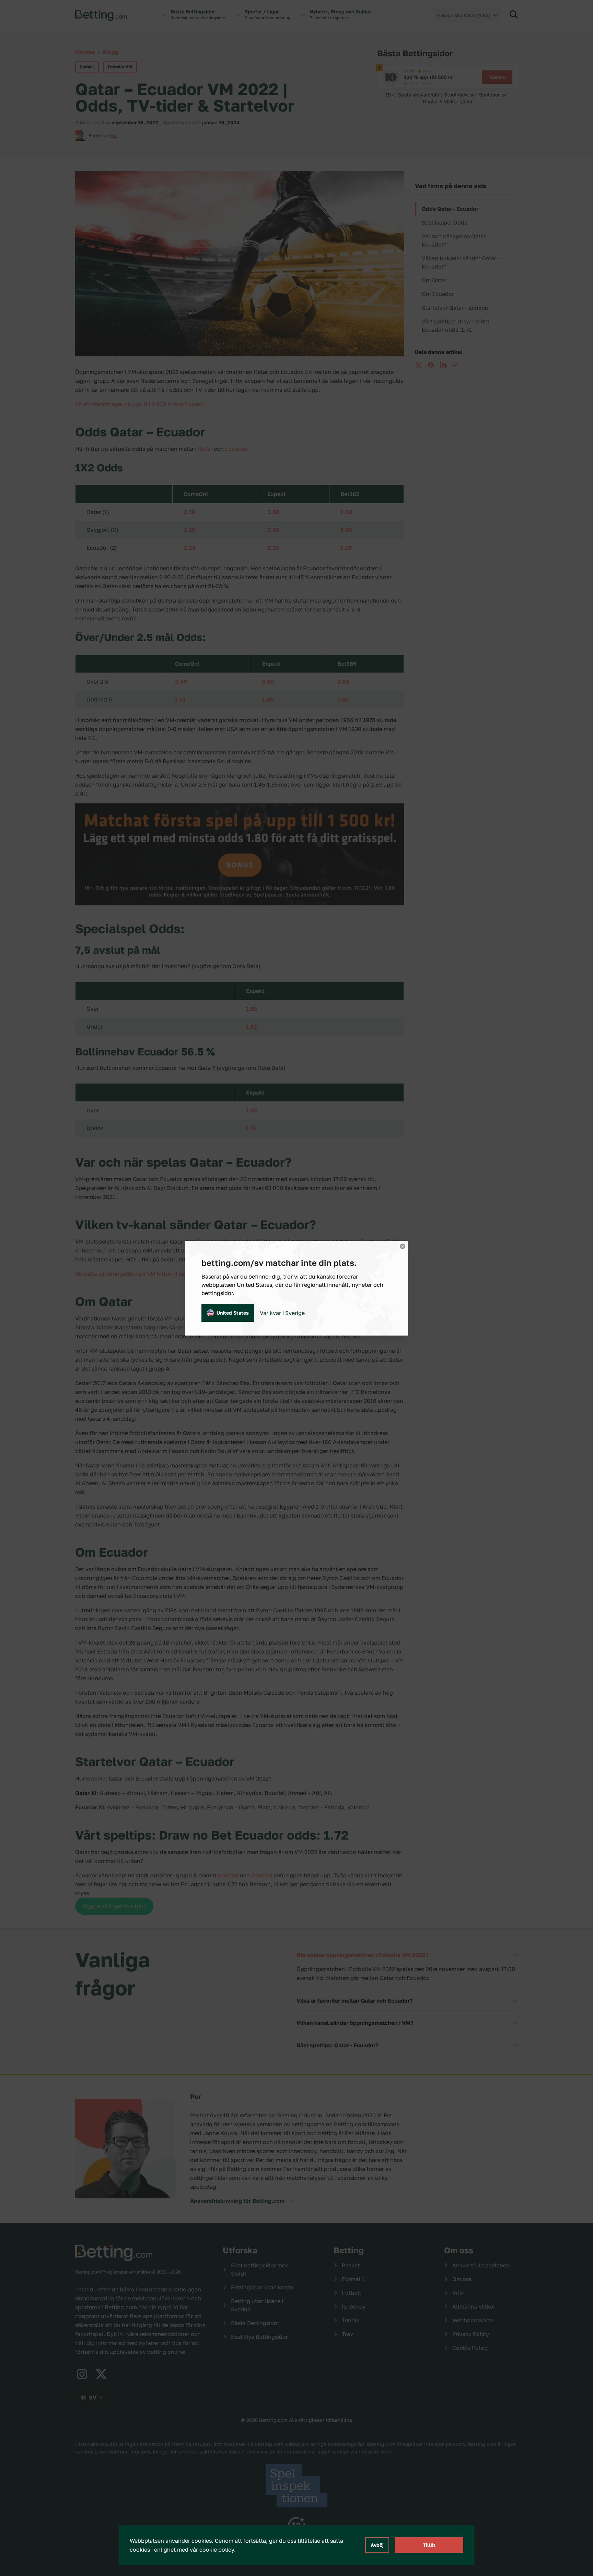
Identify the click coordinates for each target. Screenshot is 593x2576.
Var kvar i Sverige (282, 1313)
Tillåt (429, 2545)
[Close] (403, 1246)
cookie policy (217, 2550)
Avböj (377, 2545)
